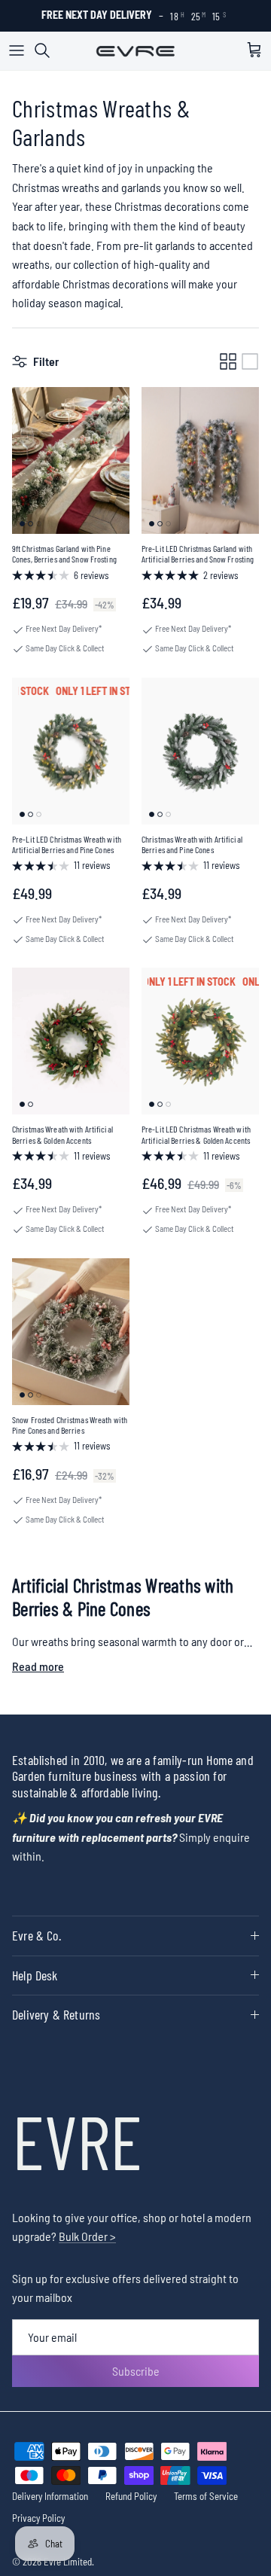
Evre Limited (68, 2562)
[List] (250, 361)
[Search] (50, 50)
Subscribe (136, 2371)
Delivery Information (50, 2496)
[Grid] (228, 361)
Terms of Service (206, 2496)
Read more (38, 1666)
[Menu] (17, 50)
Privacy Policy (38, 2518)
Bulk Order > (87, 2236)
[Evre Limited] (135, 51)
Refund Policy (131, 2496)
